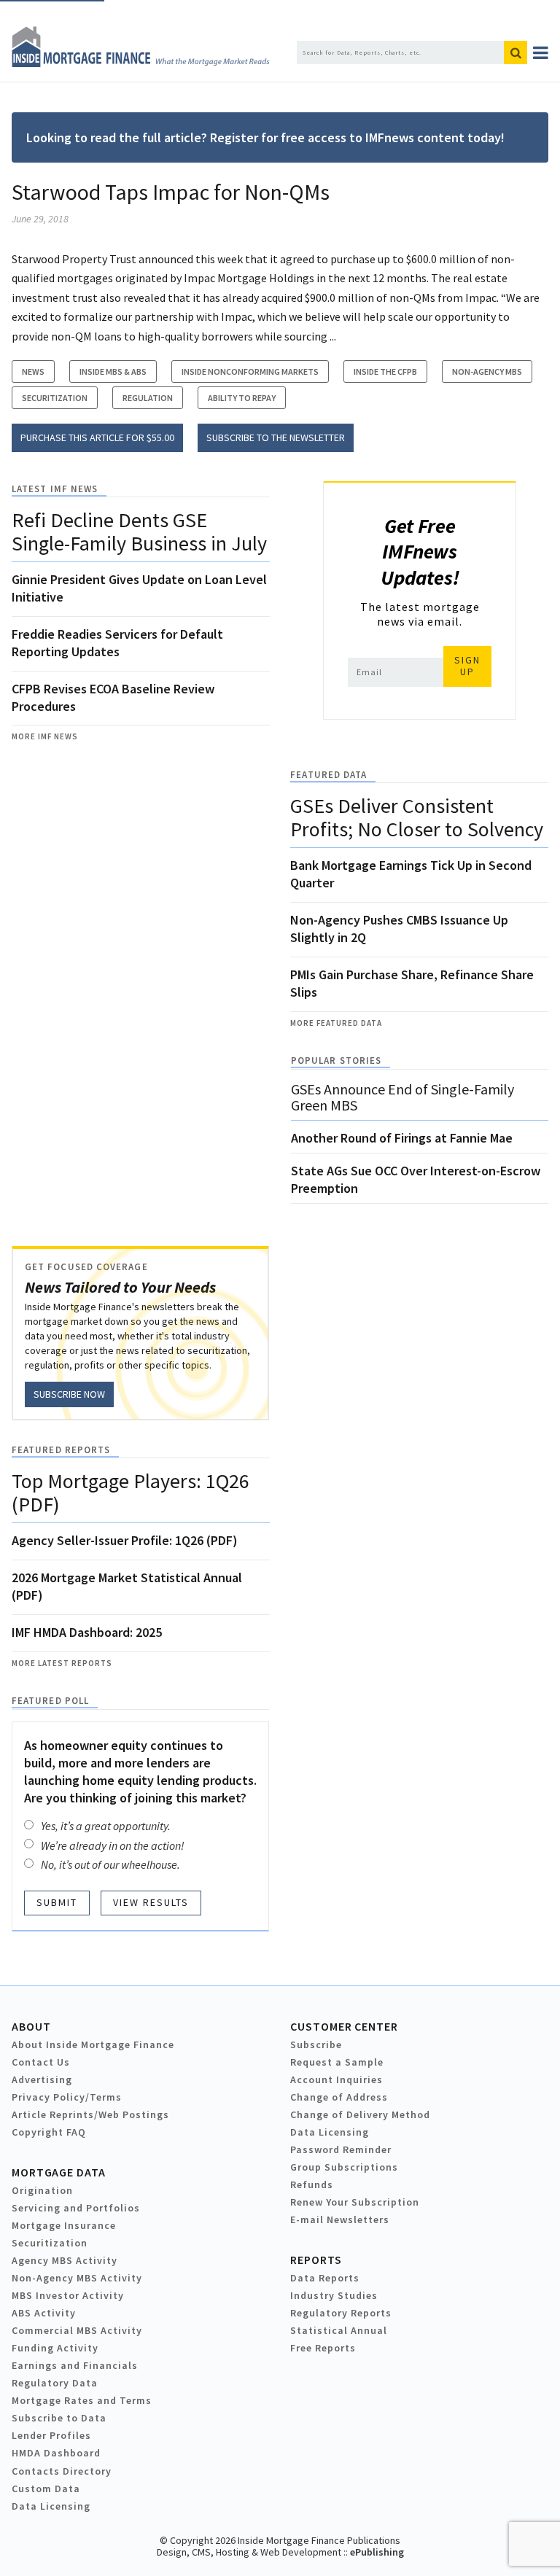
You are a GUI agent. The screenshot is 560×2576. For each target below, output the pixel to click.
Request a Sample (337, 2062)
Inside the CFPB (385, 371)
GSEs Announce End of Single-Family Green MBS (402, 1097)
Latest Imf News (55, 489)
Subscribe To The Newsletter (276, 437)
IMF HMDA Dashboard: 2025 (87, 1632)
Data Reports (325, 2278)
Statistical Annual (339, 2330)
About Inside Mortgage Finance (93, 2044)
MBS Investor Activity (68, 2295)
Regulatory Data (55, 2383)
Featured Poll (50, 1701)
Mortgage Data (59, 2172)
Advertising (42, 2079)
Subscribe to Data (59, 2418)
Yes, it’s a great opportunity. (106, 1826)
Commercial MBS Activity (77, 2330)
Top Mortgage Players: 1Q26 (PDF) (131, 1493)
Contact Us (41, 2062)
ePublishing (377, 2552)
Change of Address (339, 2097)
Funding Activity (55, 2348)
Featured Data (328, 775)
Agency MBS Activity (65, 2260)
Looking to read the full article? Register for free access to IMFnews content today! (265, 137)
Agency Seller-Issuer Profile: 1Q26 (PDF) (125, 1540)
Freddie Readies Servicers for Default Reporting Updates (117, 643)
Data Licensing (330, 2132)
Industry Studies (334, 2295)
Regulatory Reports (341, 2313)
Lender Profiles (51, 2435)
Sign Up (467, 666)
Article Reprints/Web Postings (90, 2114)
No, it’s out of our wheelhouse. (110, 1864)
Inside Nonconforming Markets (250, 371)
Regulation (148, 398)
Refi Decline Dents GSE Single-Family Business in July (139, 532)
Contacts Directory (62, 2471)
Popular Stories (336, 1061)
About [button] (31, 2026)
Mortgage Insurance (64, 2225)
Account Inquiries (337, 2079)
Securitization (55, 398)
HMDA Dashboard (56, 2453)
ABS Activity (44, 2313)
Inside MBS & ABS (113, 371)
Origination (42, 2190)
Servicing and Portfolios (76, 2208)
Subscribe (316, 2044)
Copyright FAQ (49, 2132)
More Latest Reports (62, 1663)
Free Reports (323, 2348)
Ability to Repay (242, 398)
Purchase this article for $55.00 (97, 437)
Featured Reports (61, 1450)
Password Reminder (341, 2149)
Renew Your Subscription (355, 2202)
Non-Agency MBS (487, 371)
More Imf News (45, 736)
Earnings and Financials (75, 2365)
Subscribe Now (69, 1394)
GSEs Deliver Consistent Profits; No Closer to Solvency (417, 817)
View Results (151, 1902)
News (33, 371)
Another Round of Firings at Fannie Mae (402, 1138)
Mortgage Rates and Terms (82, 2400)
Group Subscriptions (344, 2167)
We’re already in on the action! (113, 1845)
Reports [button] (316, 2260)
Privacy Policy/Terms (67, 2097)
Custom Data (46, 2489)
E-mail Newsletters (340, 2219)
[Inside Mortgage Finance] (141, 63)
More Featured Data (336, 1023)
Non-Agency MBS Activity (77, 2278)
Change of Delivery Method (360, 2114)
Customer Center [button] (344, 2026)
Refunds (312, 2184)
